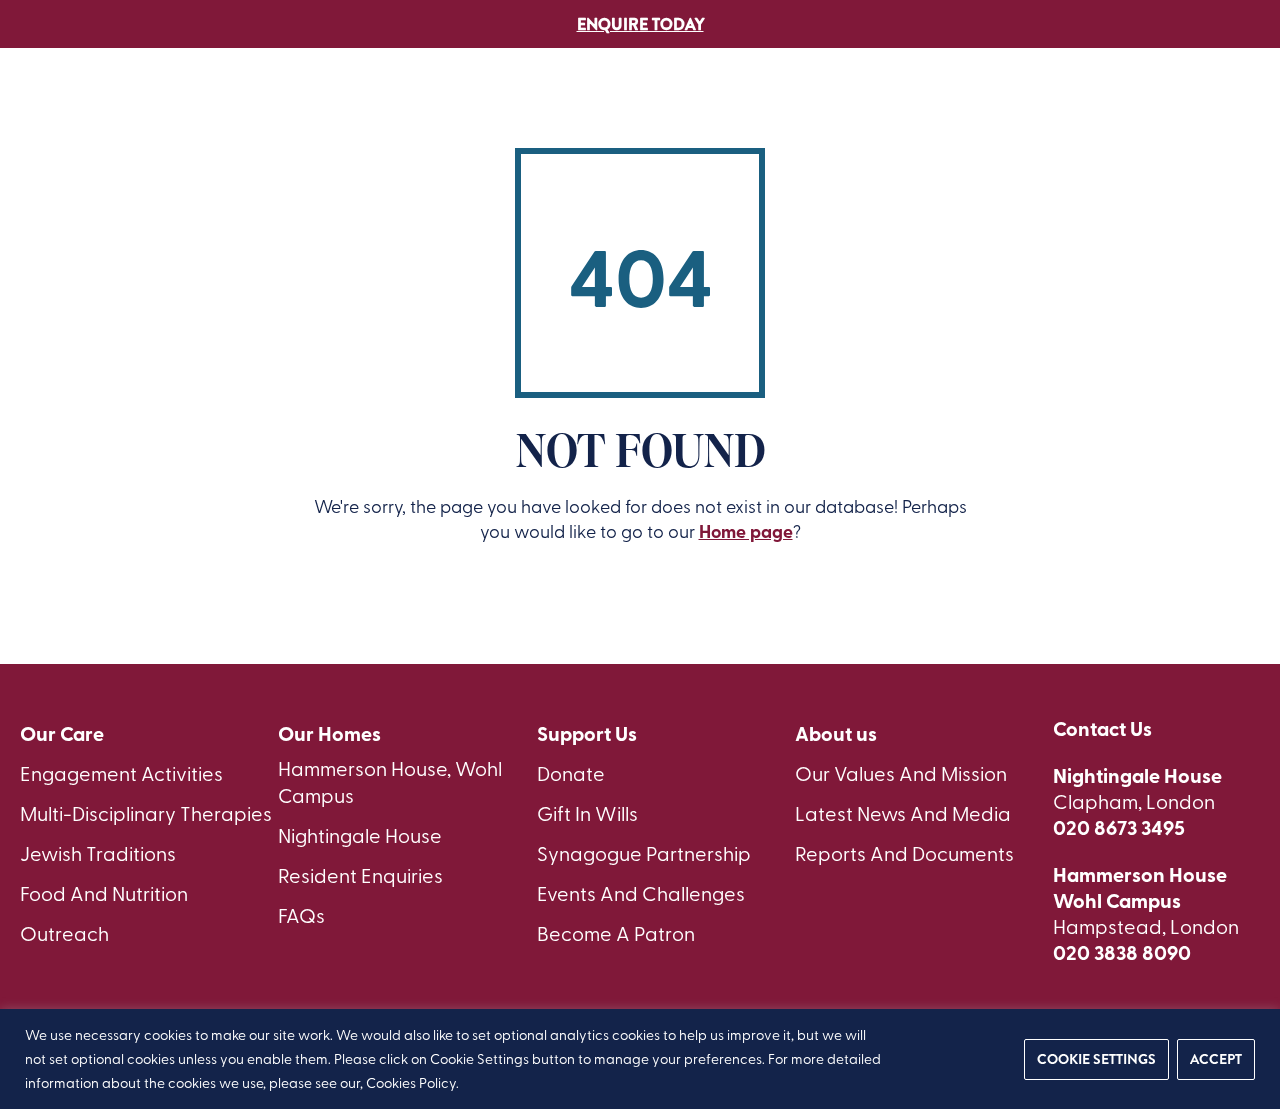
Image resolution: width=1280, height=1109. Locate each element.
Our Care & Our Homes (488, 127)
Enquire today (640, 24)
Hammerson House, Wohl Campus (390, 781)
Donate (571, 772)
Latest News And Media (903, 812)
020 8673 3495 (1119, 827)
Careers (937, 127)
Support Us (839, 127)
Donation (1030, 127)
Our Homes (329, 733)
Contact (1124, 127)
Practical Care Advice (686, 127)
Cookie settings (1096, 1059)
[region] (640, 1059)
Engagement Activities (121, 772)
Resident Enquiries (360, 874)
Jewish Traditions (98, 852)
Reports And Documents (904, 852)
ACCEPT (1216, 1059)
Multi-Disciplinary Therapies (146, 812)
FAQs (301, 914)
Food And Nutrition (104, 892)
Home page (746, 531)
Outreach (64, 932)
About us (836, 733)
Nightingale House (360, 834)
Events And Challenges (641, 892)
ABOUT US (343, 127)
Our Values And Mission (901, 772)
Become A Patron (616, 932)
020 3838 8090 (1122, 952)
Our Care (62, 733)
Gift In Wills (587, 812)
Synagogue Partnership (644, 852)
